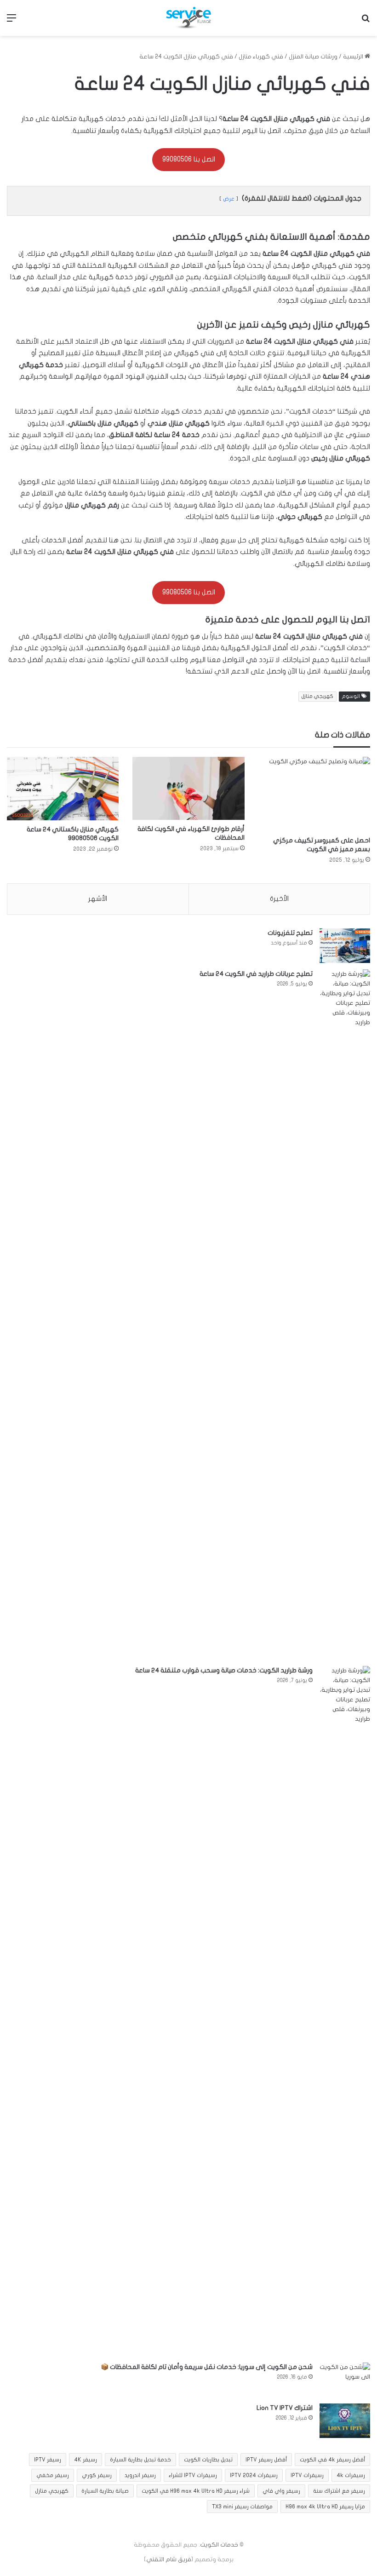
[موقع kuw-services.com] (188, 18)
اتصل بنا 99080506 (189, 159)
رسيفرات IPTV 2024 (254, 2475)
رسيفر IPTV (48, 2460)
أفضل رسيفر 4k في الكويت (332, 2460)
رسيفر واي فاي (281, 2491)
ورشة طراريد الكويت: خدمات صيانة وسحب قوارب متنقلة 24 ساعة (224, 1670)
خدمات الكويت (219, 2545)
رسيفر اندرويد (140, 2475)
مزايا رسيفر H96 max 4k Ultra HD (325, 2507)
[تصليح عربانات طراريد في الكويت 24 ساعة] (345, 1314)
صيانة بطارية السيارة (105, 2491)
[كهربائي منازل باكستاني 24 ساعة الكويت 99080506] (63, 789)
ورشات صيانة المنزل (313, 57)
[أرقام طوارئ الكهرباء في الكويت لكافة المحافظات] (188, 788)
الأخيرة (279, 899)
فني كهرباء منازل (261, 57)
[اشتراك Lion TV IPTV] (345, 2421)
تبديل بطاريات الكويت (208, 2460)
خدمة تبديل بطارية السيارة (140, 2460)
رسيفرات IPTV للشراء (193, 2475)
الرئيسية (354, 57)
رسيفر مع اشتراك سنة (339, 2491)
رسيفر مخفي (53, 2475)
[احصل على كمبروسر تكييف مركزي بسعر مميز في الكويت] (314, 794)
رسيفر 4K (86, 2460)
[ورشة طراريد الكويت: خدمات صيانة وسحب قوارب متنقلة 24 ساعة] (345, 2011)
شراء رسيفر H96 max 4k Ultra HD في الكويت (196, 2491)
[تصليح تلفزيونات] (345, 946)
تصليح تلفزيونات (290, 933)
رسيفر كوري (97, 2475)
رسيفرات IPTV (307, 2475)
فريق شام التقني (169, 2559)
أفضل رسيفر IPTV (266, 2460)
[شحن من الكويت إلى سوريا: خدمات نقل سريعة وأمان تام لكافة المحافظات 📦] (345, 2380)
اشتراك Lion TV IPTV (285, 2408)
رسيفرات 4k (351, 2475)
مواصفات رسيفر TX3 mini (242, 2507)
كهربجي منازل (317, 696)
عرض (229, 199)
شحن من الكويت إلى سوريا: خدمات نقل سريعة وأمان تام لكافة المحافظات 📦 (207, 2367)
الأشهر (98, 899)
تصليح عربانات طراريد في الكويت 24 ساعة (256, 974)
